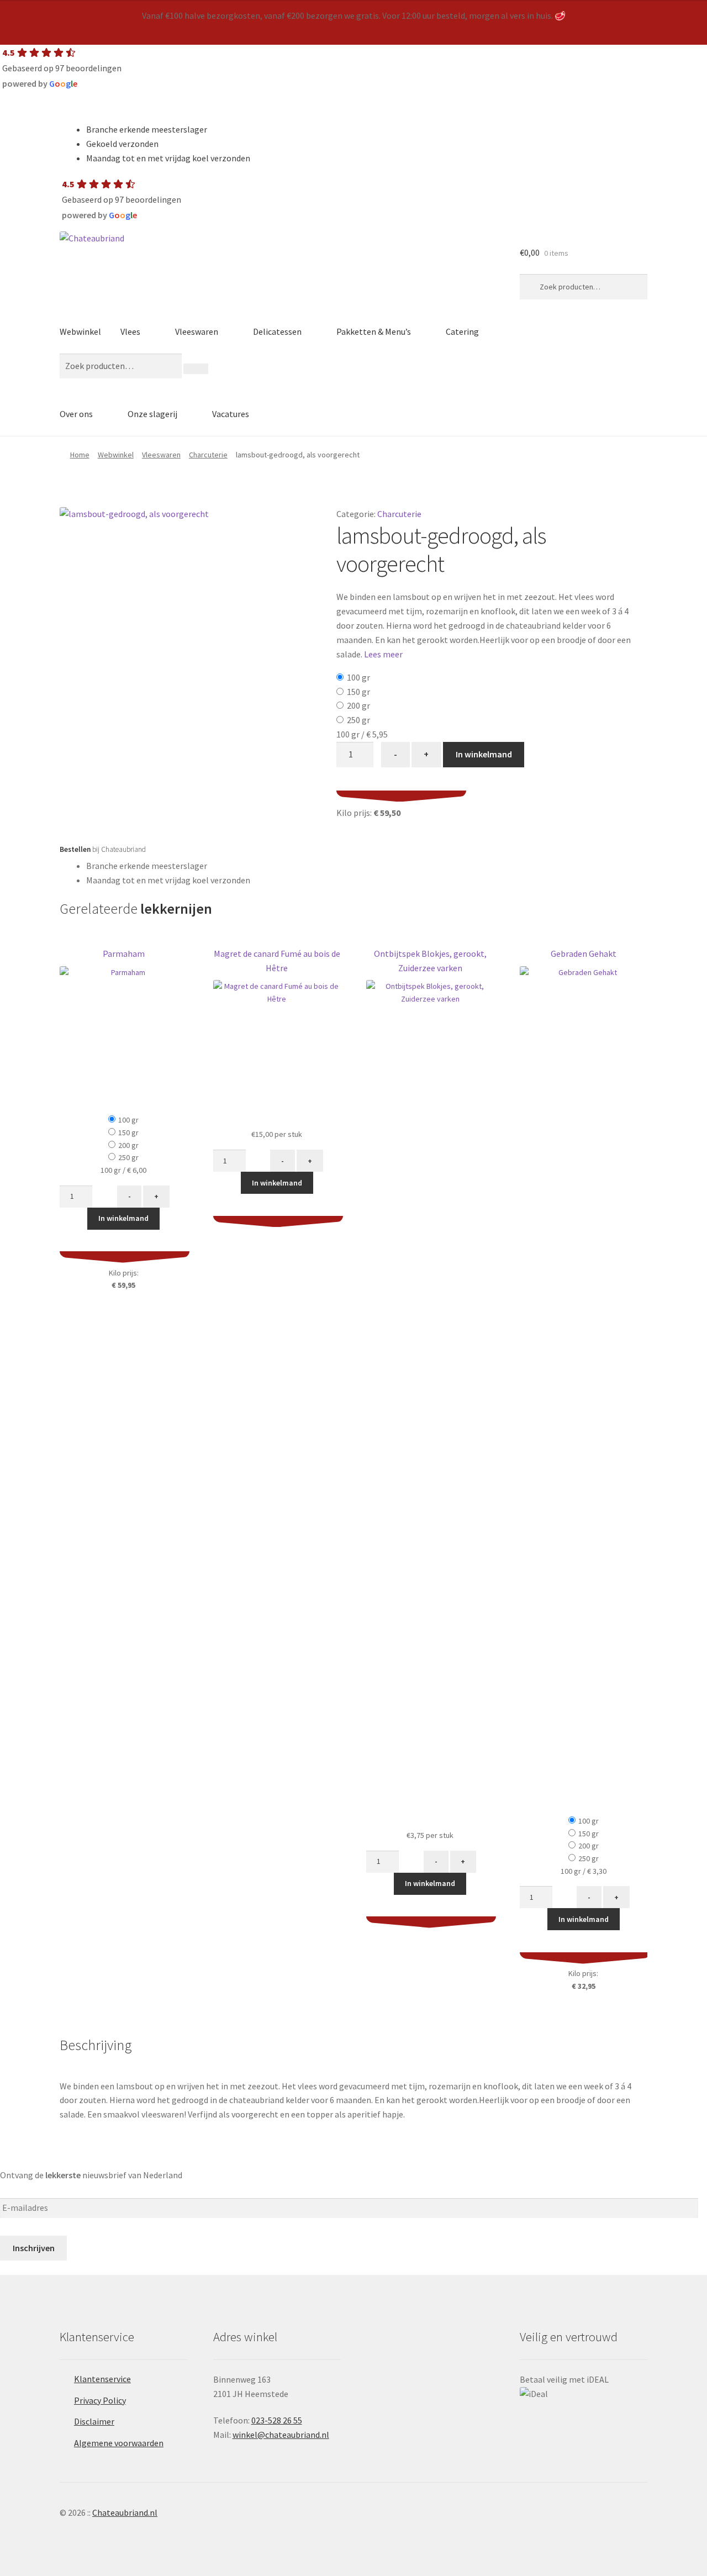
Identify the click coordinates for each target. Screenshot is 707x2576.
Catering (462, 331)
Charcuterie (208, 455)
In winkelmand (484, 754)
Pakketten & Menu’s (374, 331)
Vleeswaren (197, 331)
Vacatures (231, 414)
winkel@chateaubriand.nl (281, 2435)
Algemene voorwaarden (119, 2443)
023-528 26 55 (277, 2420)
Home (80, 455)
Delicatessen (277, 331)
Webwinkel (80, 331)
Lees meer (383, 654)
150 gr (358, 692)
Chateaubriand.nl (125, 2512)
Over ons (76, 414)
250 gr (358, 720)
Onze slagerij (152, 414)
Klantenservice (102, 2379)
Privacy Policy (100, 2400)
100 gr (358, 677)
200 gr (358, 705)
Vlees (130, 331)
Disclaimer (94, 2421)
